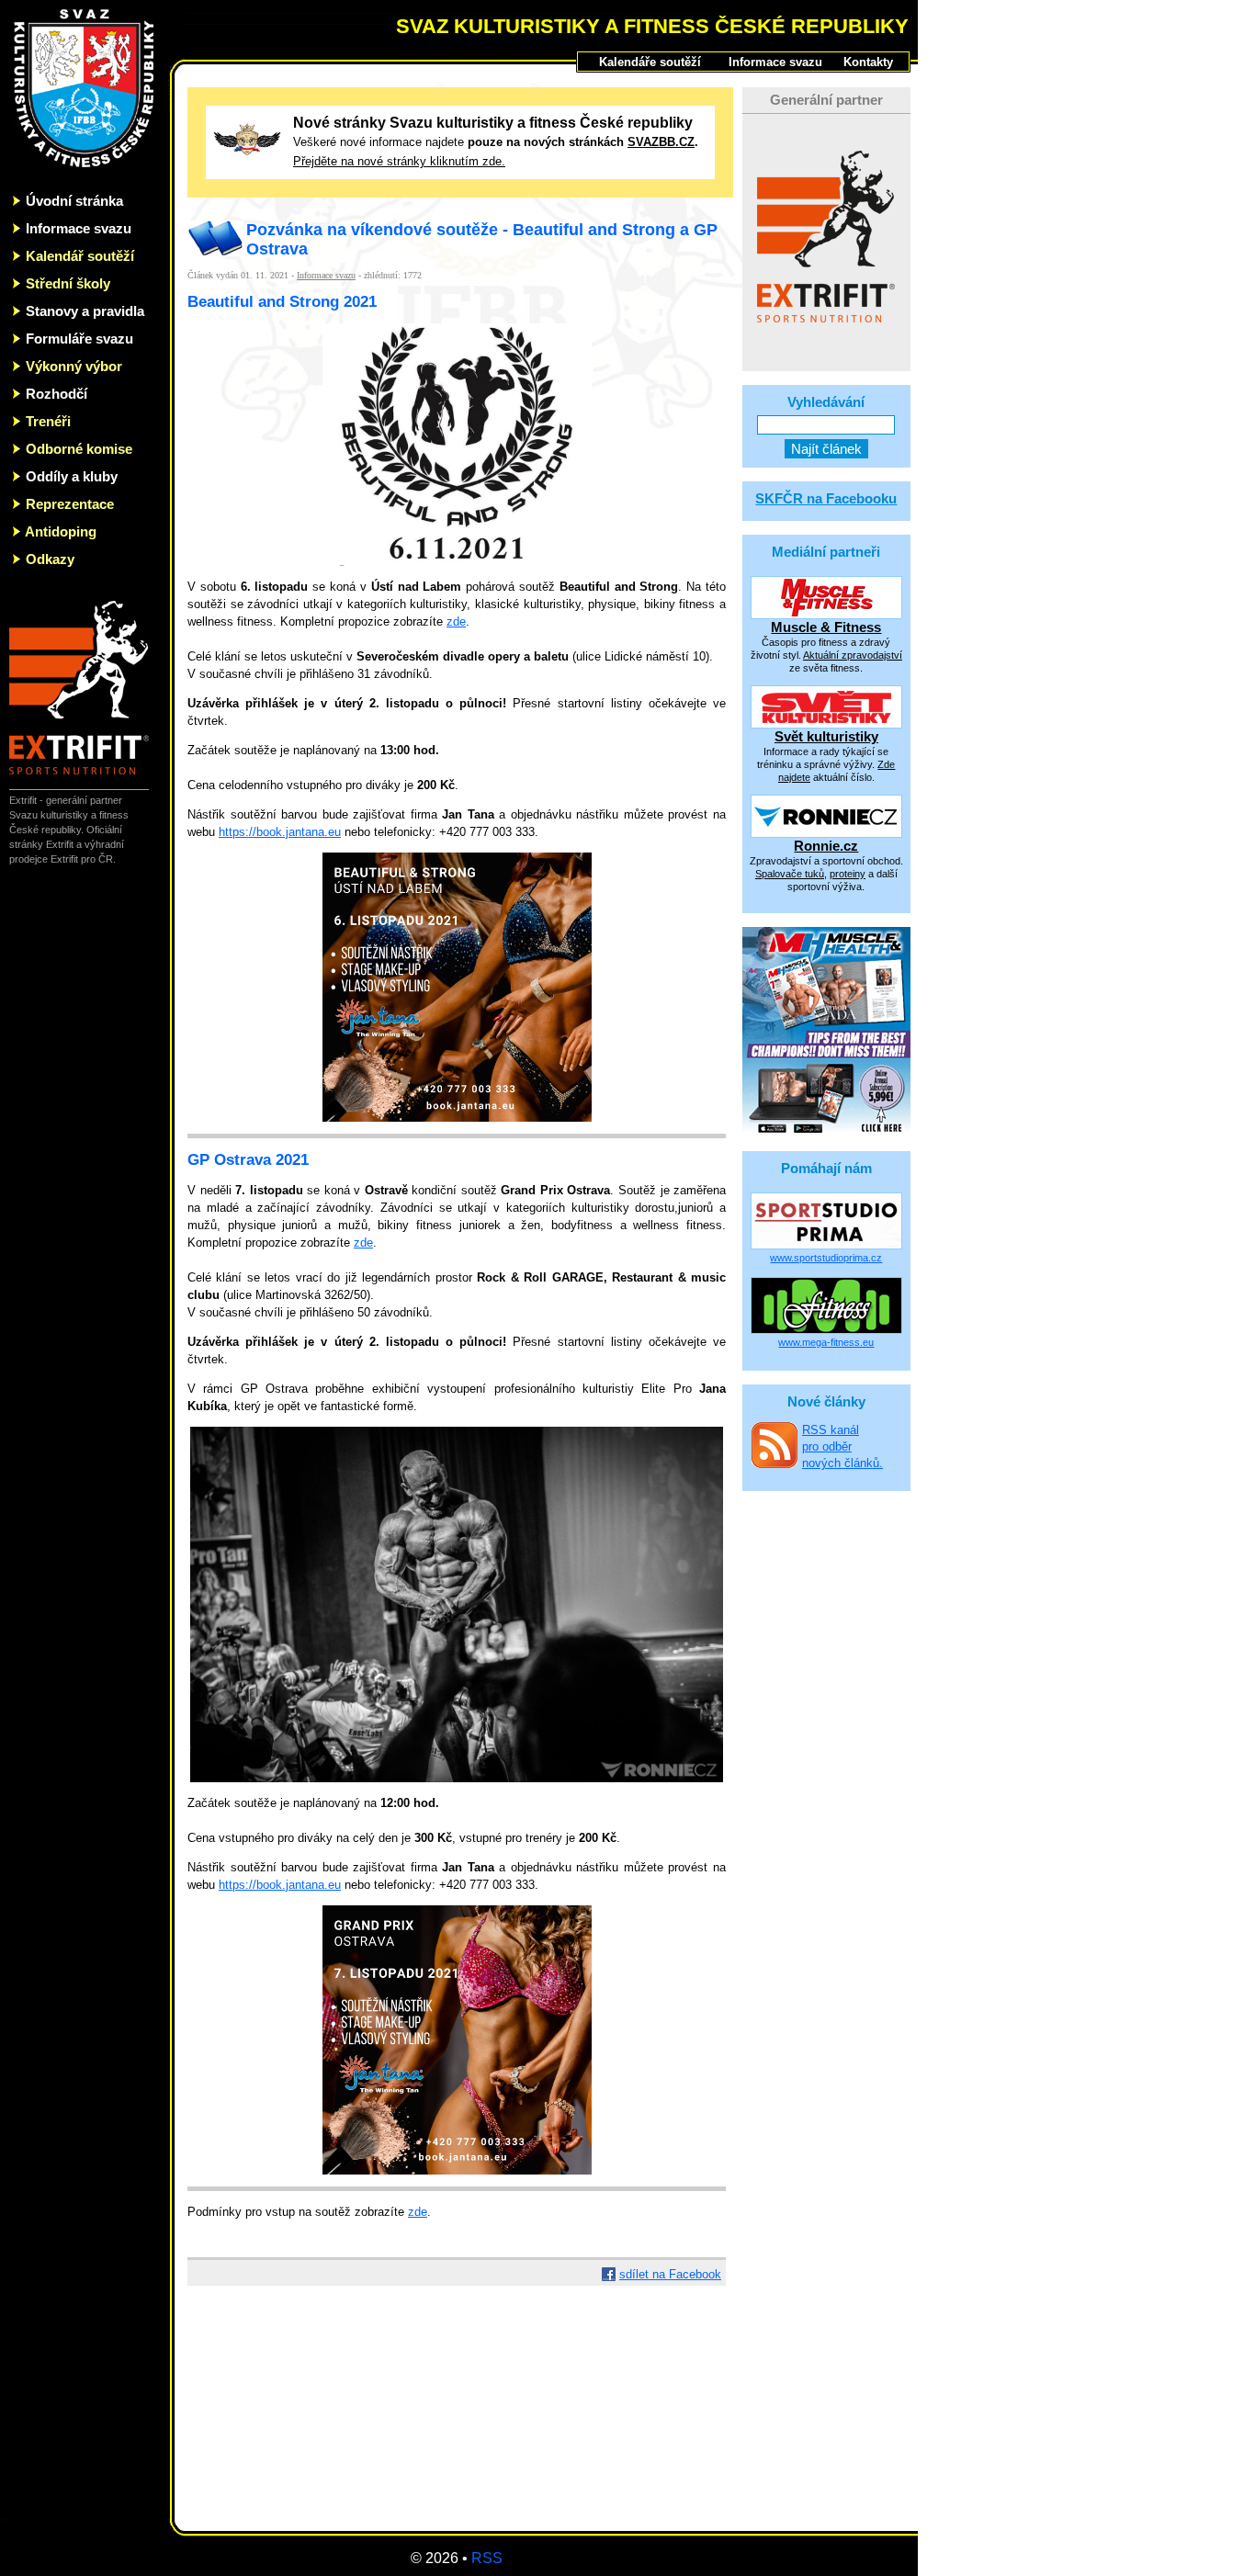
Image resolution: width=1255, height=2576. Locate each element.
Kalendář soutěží (80, 256)
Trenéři (48, 421)
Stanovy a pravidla (85, 311)
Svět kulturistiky (826, 736)
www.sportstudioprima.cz (826, 1258)
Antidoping (61, 531)
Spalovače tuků (790, 874)
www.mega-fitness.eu (826, 1342)
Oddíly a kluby (72, 476)
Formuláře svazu (79, 339)
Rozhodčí (57, 394)
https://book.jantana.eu (280, 832)
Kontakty (868, 62)
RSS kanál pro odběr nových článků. (842, 1446)
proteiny (848, 874)
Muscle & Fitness (826, 627)
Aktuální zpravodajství (853, 655)
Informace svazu (79, 228)
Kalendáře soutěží (650, 62)
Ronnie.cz (826, 846)
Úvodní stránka (74, 201)
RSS (487, 2558)
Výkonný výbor (74, 366)
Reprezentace (70, 504)
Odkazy (50, 559)
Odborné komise (79, 449)
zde (456, 621)
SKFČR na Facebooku (826, 498)
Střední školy (68, 283)
